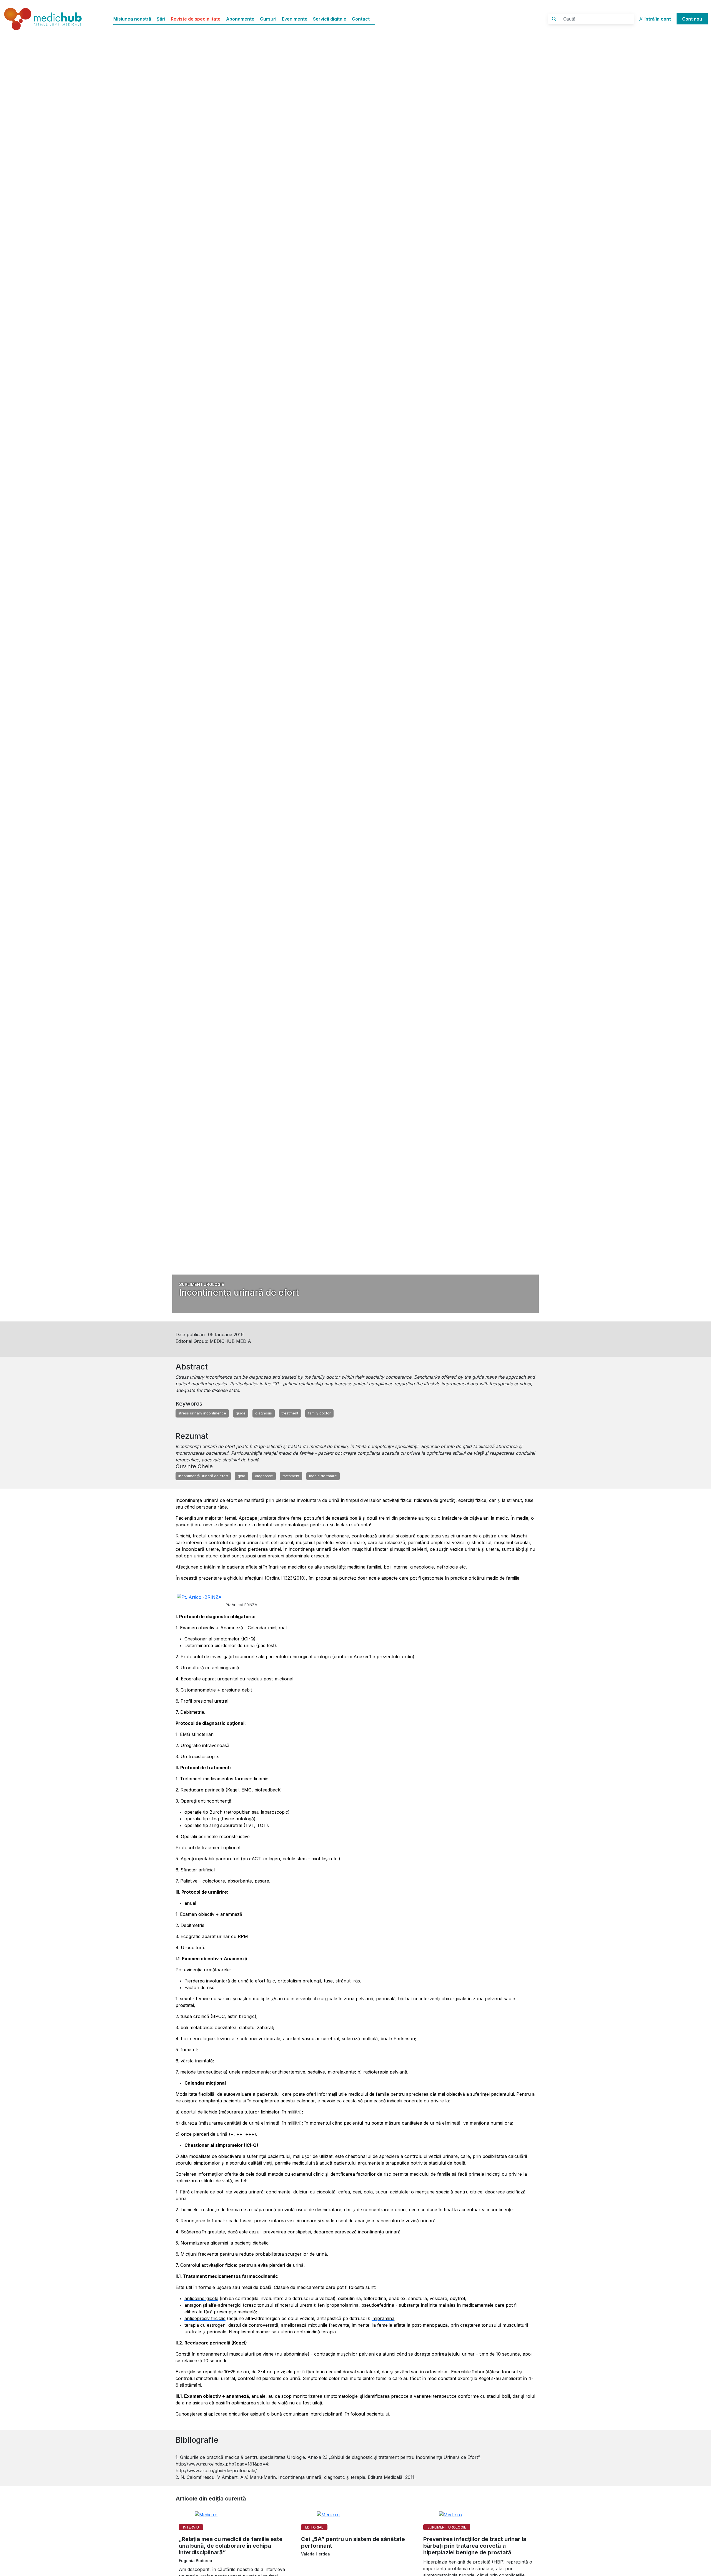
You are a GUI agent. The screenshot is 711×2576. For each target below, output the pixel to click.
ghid (241, 1476)
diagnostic (264, 1476)
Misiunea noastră (132, 19)
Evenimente (295, 19)
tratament (291, 1476)
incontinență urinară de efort (203, 1476)
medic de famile (323, 1476)
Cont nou (692, 19)
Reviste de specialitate (196, 19)
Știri (161, 19)
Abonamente (240, 19)
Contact (361, 19)
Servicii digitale (330, 19)
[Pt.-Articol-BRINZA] (201, 1601)
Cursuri (268, 19)
